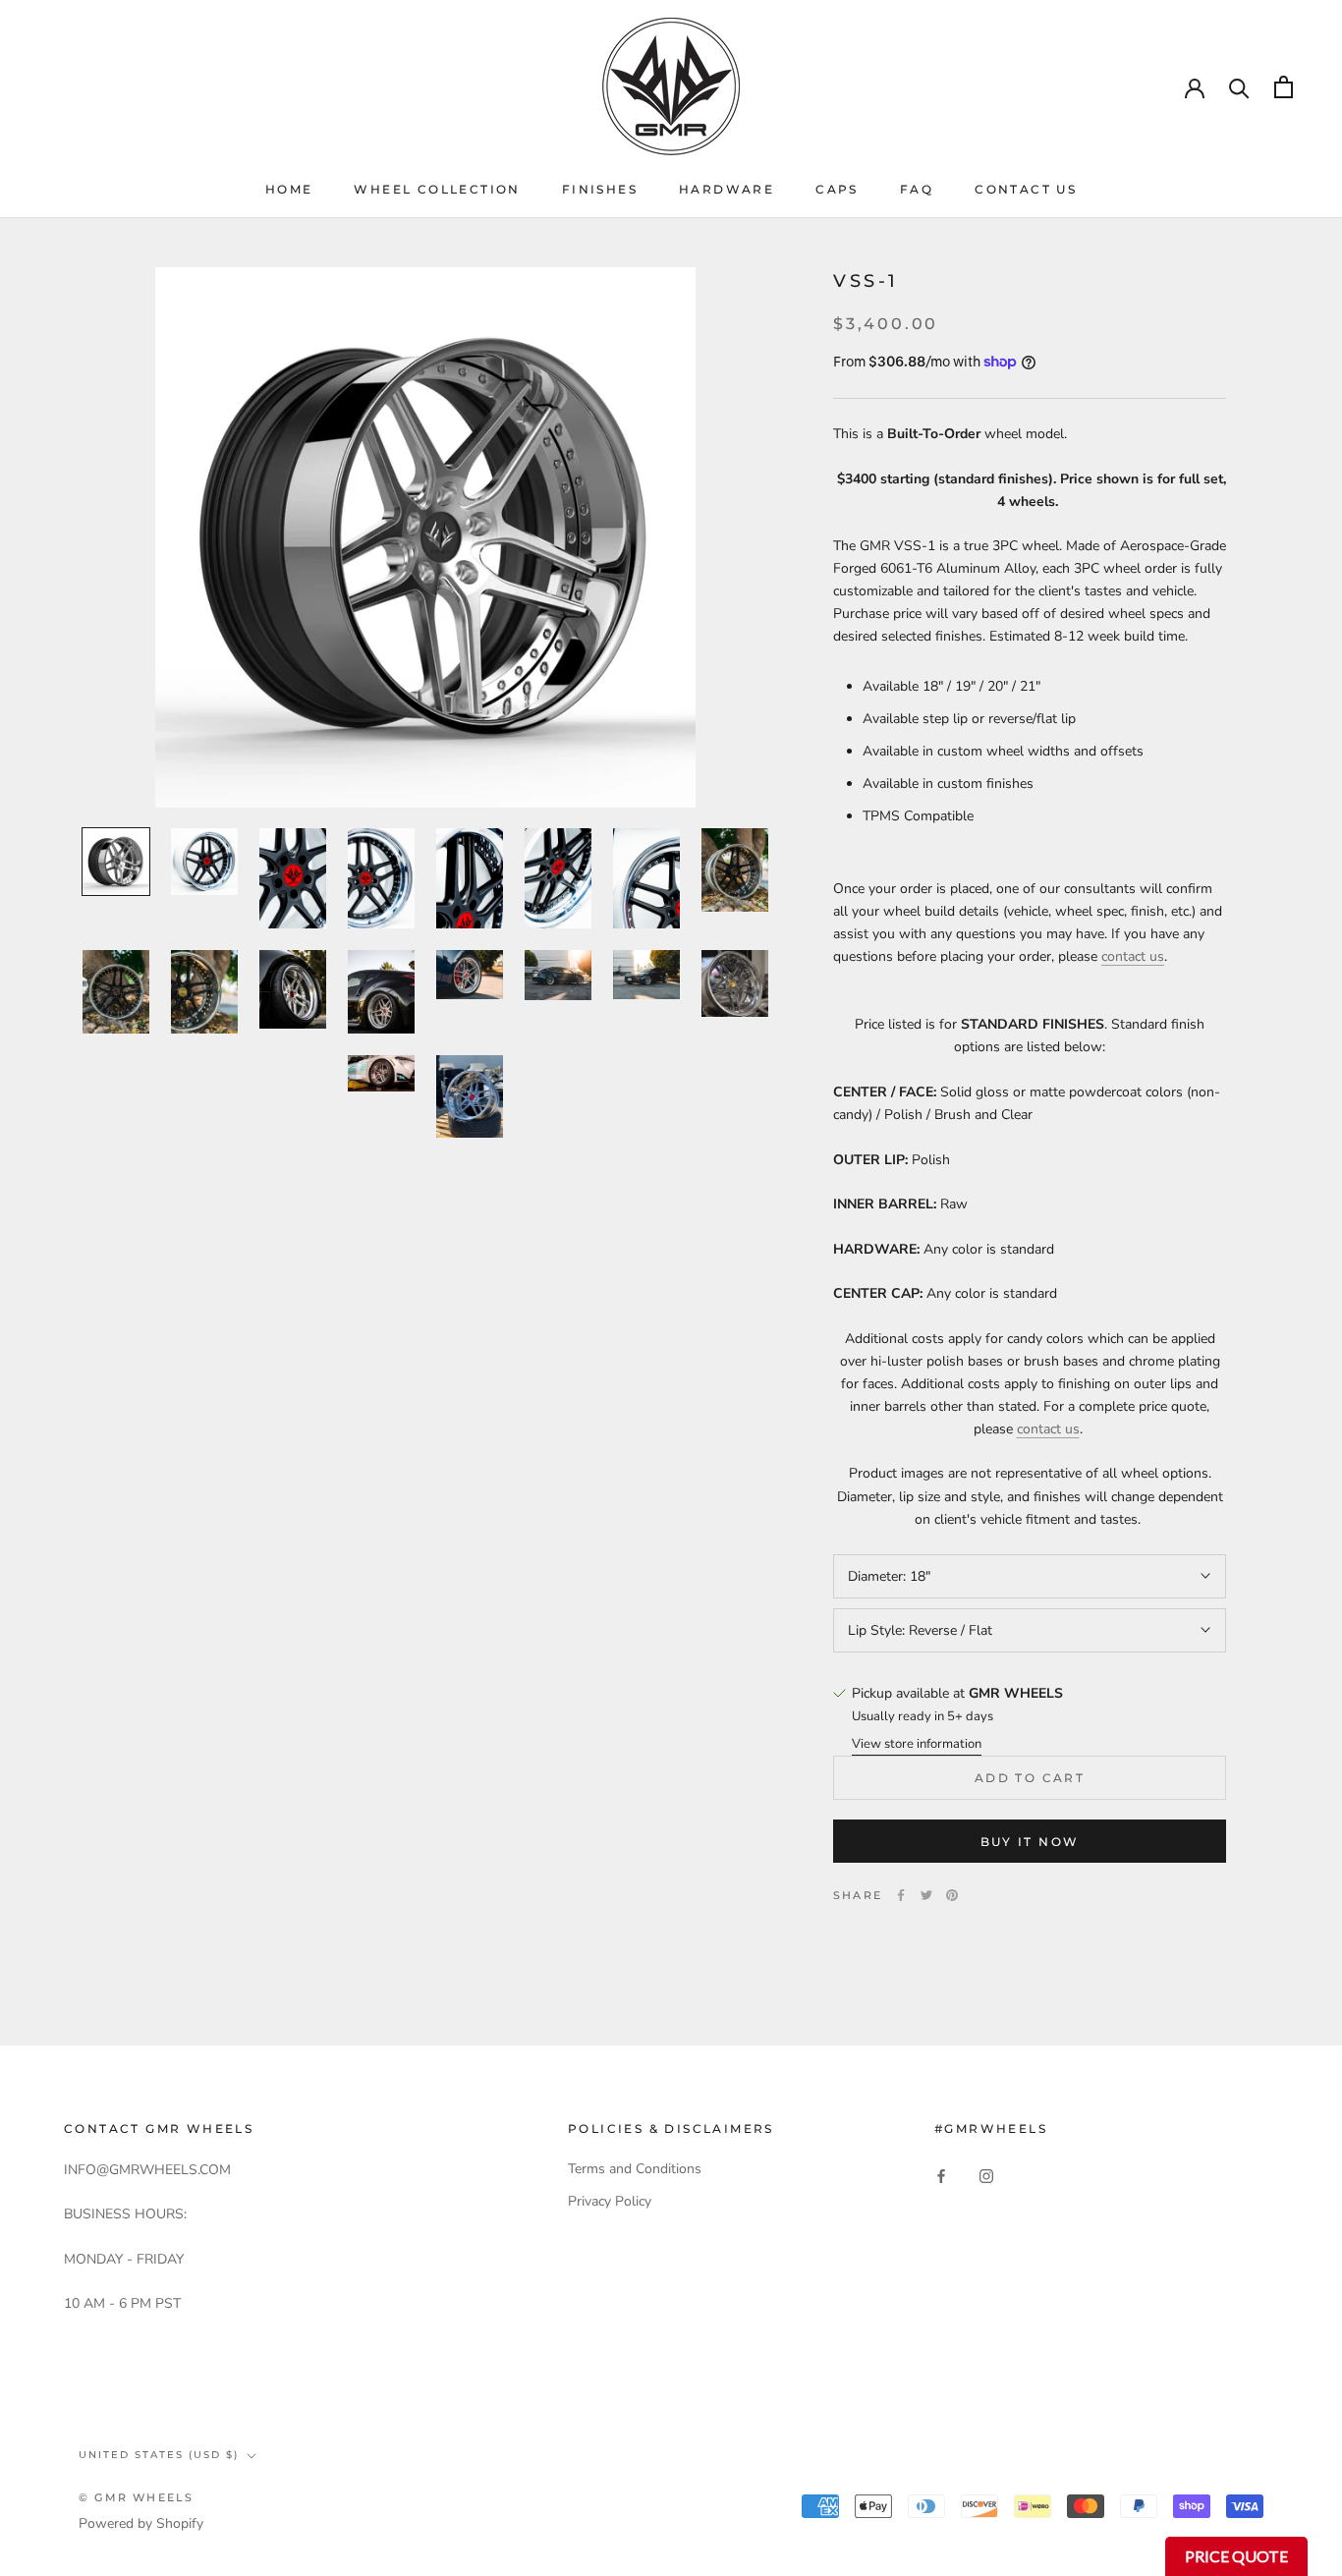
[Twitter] (926, 1895)
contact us (1133, 956)
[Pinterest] (952, 1895)
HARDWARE (727, 189)
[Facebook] (901, 1895)
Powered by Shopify (141, 2523)
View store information (917, 1744)
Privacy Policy (610, 2201)
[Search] (1239, 87)
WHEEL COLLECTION (437, 189)
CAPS (837, 189)
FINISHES (600, 189)
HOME (289, 189)
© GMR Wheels (136, 2497)
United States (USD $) (159, 2455)
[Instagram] (986, 2176)
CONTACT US (1026, 189)
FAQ (917, 189)
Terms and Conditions (635, 2169)
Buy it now (1030, 1842)
